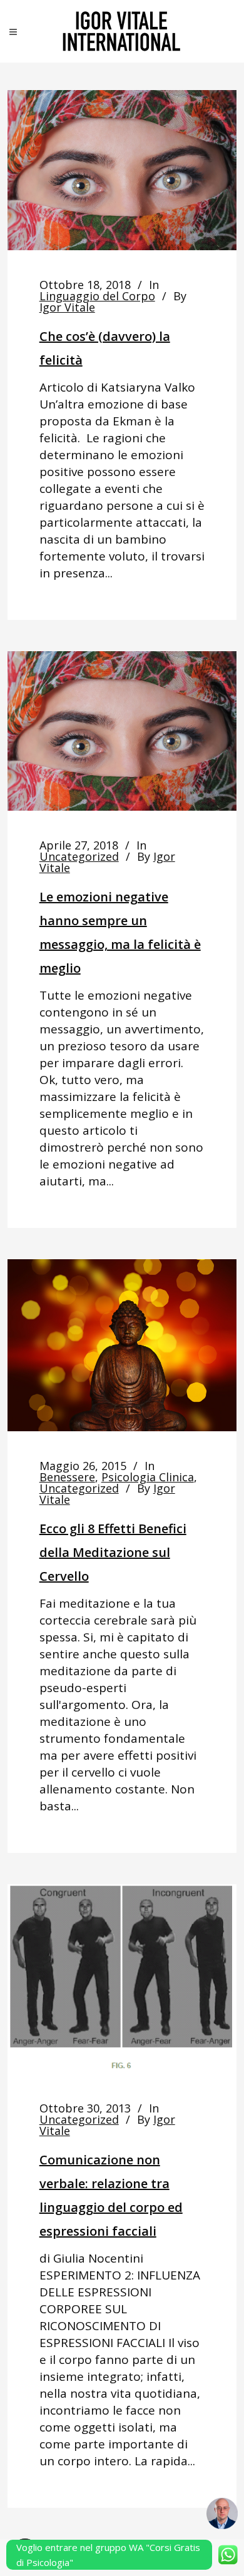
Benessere (67, 1477)
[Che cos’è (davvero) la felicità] (122, 170)
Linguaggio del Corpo (97, 296)
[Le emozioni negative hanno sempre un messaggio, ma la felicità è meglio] (122, 731)
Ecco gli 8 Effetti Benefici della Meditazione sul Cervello (113, 1552)
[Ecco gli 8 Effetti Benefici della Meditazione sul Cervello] (122, 1345)
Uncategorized (79, 856)
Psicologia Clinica (148, 1477)
